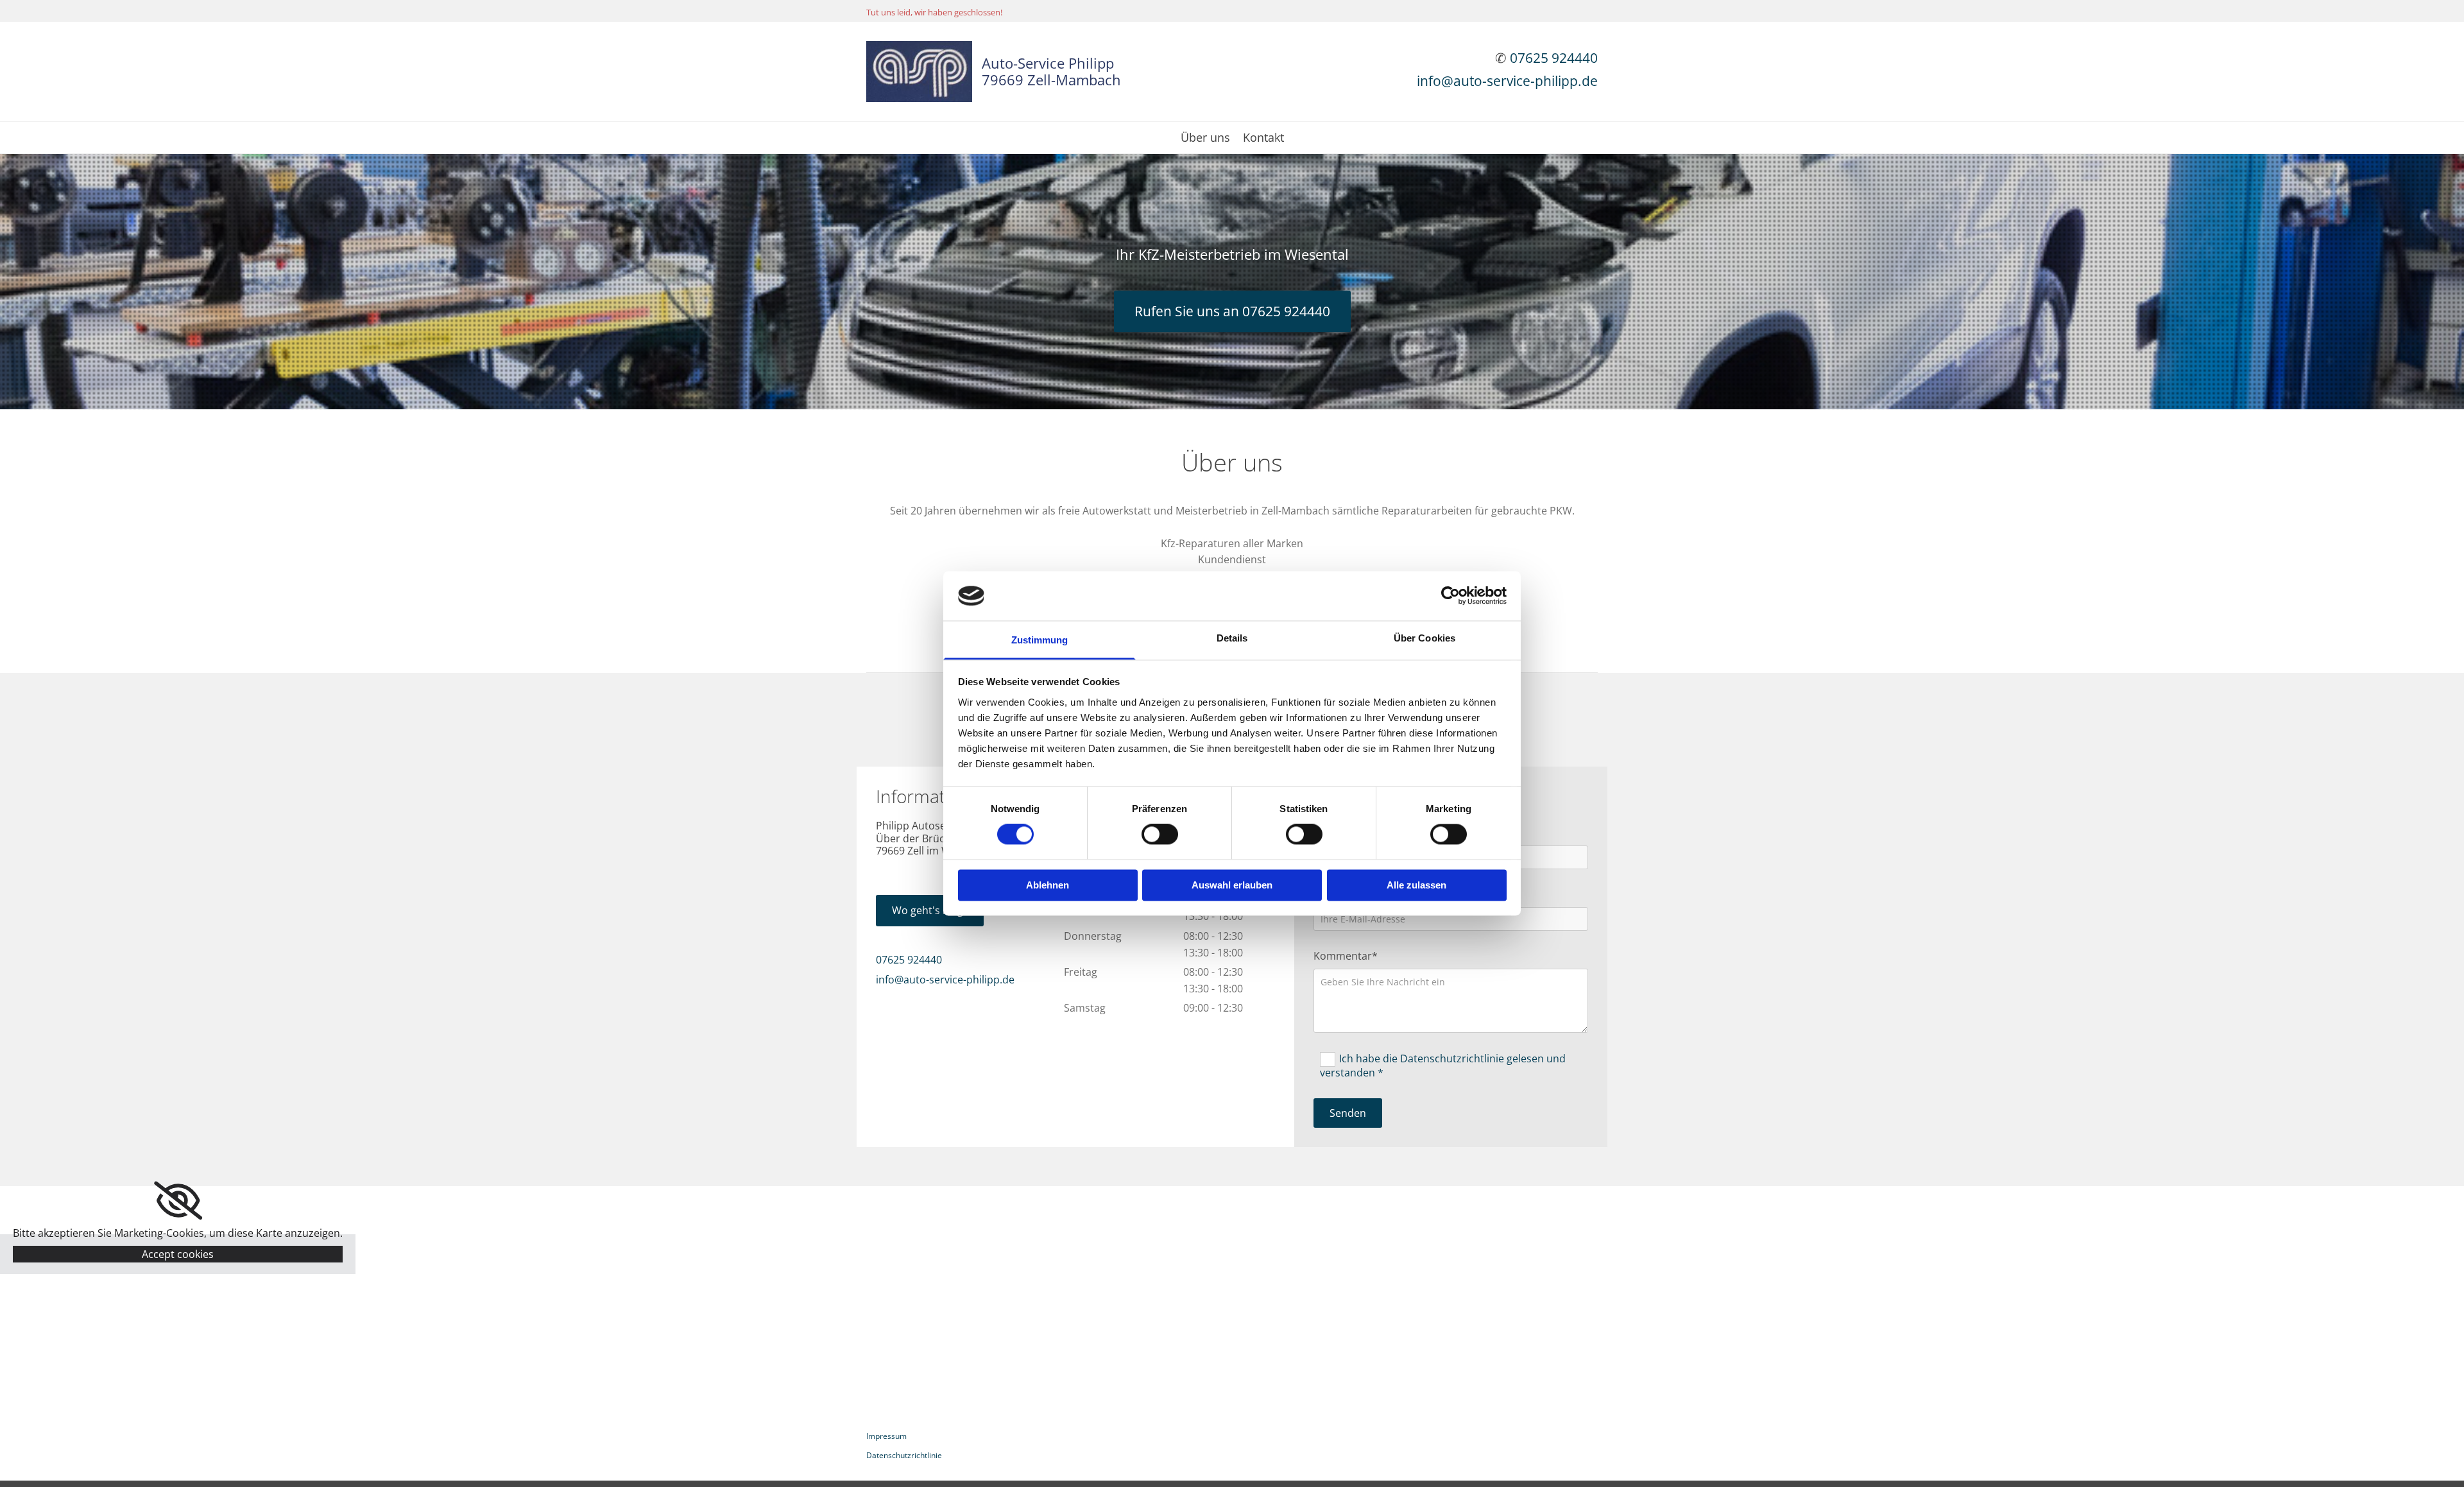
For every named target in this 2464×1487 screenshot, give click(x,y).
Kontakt (1263, 138)
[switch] (1160, 835)
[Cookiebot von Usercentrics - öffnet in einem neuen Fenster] (1450, 596)
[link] (178, 1201)
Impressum (886, 1436)
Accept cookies (178, 1254)
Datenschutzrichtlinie (904, 1455)
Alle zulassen (1416, 885)
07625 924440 (1554, 58)
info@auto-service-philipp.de (1507, 81)
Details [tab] (1232, 638)
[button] (1232, 311)
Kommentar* (1346, 956)
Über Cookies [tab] (1425, 638)
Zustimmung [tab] (1040, 640)
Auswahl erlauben (1232, 885)
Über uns (1205, 138)
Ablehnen (1048, 885)
